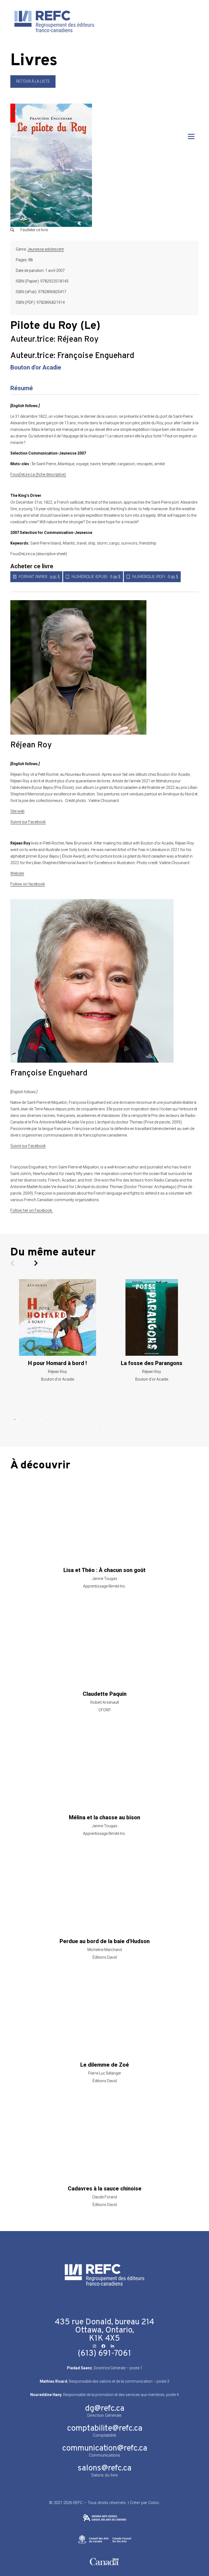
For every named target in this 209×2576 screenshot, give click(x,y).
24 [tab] (100, 1427)
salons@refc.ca (104, 2468)
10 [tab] (88, 1420)
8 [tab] (72, 1420)
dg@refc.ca (105, 2409)
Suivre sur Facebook (28, 822)
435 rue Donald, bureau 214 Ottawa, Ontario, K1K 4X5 (104, 2330)
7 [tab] (64, 1420)
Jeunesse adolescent (46, 249)
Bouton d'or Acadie (36, 367)
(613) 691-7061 (104, 2354)
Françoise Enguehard (96, 356)
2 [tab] (23, 1420)
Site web (17, 811)
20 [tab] (170, 1420)
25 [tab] (109, 1427)
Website (17, 873)
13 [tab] (113, 1420)
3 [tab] (31, 1420)
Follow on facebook (28, 884)
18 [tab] (153, 1420)
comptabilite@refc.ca (105, 2429)
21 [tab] (178, 1420)
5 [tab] (47, 1420)
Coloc (154, 2503)
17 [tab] (145, 1420)
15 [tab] (129, 1420)
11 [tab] (96, 1420)
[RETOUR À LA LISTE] (33, 86)
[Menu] (191, 136)
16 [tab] (137, 1420)
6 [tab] (56, 1420)
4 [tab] (39, 1420)
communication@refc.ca (105, 2449)
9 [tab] (80, 1420)
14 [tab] (121, 1420)
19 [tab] (162, 1420)
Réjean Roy (78, 340)
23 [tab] (194, 1420)
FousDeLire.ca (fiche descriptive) (38, 474)
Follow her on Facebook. (32, 1210)
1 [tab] (15, 1420)
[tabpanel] (57, 1330)
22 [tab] (186, 1420)
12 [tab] (104, 1420)
